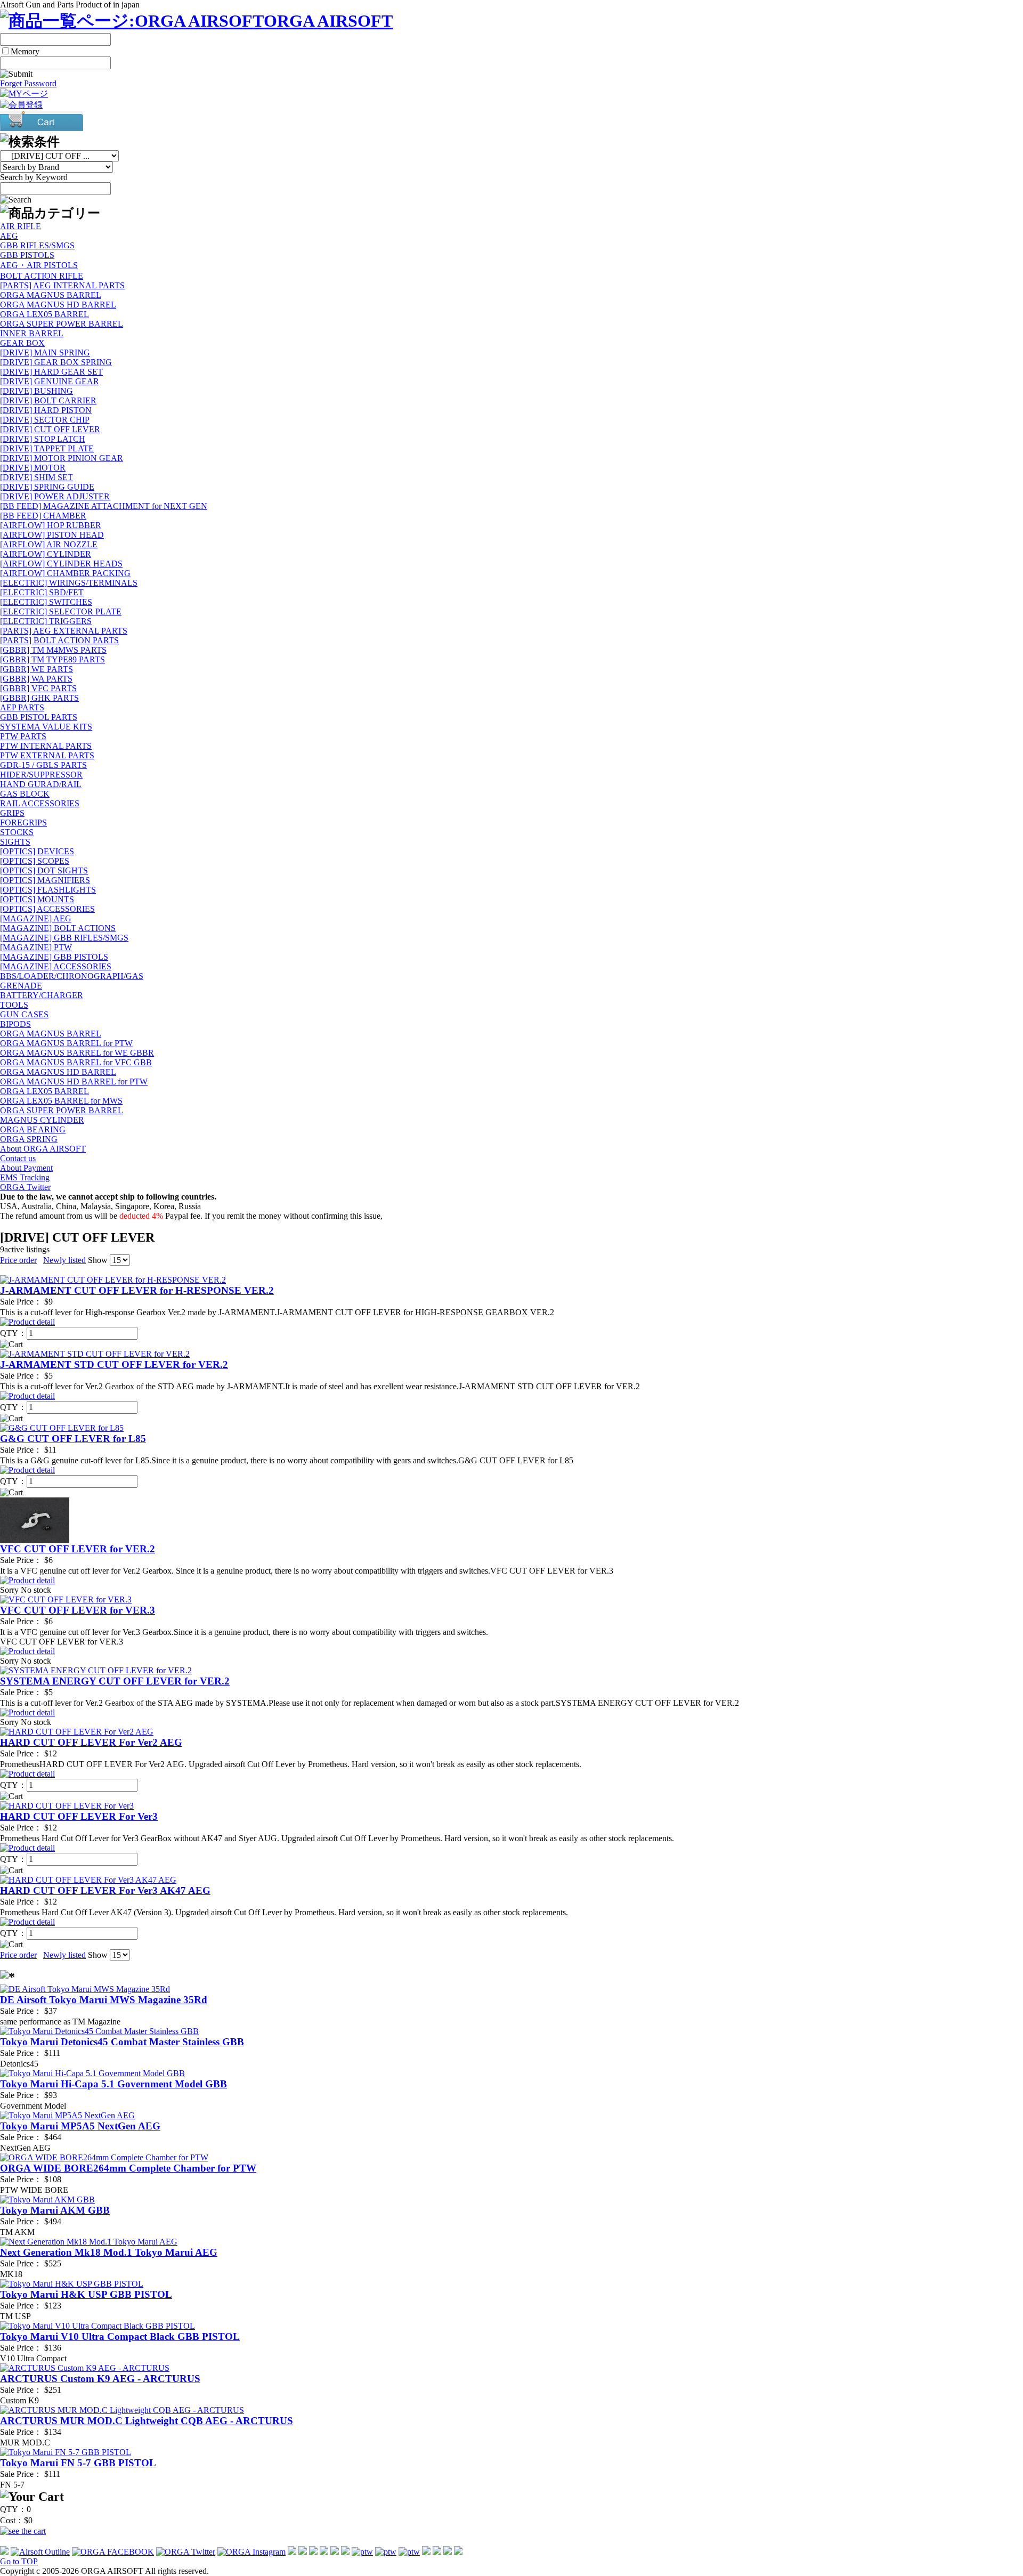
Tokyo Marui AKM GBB (55, 2210)
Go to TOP (19, 2561)
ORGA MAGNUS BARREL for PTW (66, 1043)
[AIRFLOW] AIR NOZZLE (49, 544)
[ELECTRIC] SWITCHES (46, 602)
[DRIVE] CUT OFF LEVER (50, 429)
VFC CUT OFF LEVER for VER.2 (78, 1549)
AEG (9, 236)
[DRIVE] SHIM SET (36, 477)
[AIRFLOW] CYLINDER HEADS (61, 564)
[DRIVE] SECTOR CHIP (45, 420)
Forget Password (28, 83)
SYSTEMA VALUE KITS (46, 727)
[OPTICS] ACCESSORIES (47, 909)
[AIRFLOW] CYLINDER (46, 554)
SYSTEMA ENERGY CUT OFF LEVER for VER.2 (115, 1681)
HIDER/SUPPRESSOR (41, 775)
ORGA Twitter (25, 1187)
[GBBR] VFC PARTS (38, 688)
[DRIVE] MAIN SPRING (45, 353)
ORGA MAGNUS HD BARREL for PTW (74, 1082)
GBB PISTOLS (27, 255)
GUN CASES (24, 1014)
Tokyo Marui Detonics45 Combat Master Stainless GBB (122, 2042)
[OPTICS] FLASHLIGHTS (48, 890)
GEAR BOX (22, 343)
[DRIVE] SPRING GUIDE (47, 487)
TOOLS (14, 1005)
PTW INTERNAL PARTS (46, 746)
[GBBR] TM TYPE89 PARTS (52, 659)
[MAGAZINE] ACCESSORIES (56, 966)
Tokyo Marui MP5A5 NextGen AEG (80, 2126)
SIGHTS (15, 842)
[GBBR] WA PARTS (36, 679)
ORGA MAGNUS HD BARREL (58, 305)
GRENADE (21, 986)
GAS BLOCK (25, 794)
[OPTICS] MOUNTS (37, 899)
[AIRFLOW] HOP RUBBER (51, 525)
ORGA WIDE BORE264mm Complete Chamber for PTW (128, 2168)
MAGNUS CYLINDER (42, 1120)
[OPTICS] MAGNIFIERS (45, 880)
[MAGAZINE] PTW (36, 947)
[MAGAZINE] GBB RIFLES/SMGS (64, 938)
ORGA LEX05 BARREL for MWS (61, 1101)
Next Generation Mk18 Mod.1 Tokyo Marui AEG (109, 2252)
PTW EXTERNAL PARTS (47, 755)
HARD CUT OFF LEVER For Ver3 (79, 1816)
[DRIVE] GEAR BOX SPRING (56, 362)
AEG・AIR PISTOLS (39, 265)
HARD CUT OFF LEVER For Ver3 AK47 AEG (105, 1890)
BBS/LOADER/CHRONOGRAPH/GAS (72, 976)
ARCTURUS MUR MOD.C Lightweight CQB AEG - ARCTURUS (147, 2421)
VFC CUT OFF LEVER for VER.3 (78, 1610)
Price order (18, 1260)
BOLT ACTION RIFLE (42, 276)
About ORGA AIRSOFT (43, 1149)
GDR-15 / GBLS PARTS (43, 765)
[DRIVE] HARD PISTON (46, 410)
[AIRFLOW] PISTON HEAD (52, 535)
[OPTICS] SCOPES (35, 861)
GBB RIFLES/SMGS (37, 245)
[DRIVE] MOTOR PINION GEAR (62, 458)
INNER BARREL (32, 333)
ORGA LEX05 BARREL (44, 314)
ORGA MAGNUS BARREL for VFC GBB (76, 1062)
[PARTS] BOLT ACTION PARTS (59, 640)
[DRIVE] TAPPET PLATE (47, 448)
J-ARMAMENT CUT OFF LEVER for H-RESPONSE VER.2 (137, 1290)
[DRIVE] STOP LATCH (43, 439)
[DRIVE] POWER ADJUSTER (55, 496)
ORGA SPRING (29, 1139)
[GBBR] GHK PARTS (39, 698)
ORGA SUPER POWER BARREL (62, 324)
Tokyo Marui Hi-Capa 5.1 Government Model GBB (113, 2084)
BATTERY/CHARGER (42, 995)
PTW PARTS (23, 736)
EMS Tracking (25, 1177)
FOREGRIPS (23, 823)
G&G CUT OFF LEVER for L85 (73, 1439)
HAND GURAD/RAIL (41, 784)
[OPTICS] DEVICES (37, 851)
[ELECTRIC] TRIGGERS (46, 621)
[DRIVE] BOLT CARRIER (48, 400)
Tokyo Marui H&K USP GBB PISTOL (86, 2294)
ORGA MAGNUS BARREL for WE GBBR (77, 1053)
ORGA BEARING (33, 1129)
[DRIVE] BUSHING (36, 391)
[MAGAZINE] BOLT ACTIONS (58, 928)
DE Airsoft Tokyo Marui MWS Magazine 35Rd (104, 2000)
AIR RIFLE (21, 226)
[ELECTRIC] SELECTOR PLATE (61, 611)
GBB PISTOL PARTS (39, 717)
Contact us (18, 1158)
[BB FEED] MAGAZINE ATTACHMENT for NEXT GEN (104, 506)
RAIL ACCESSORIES (40, 803)
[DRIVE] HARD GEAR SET (51, 372)
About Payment (26, 1168)
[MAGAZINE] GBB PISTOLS (54, 957)
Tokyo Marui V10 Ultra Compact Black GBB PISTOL (120, 2336)
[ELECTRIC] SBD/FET (42, 592)
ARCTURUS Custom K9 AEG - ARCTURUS (100, 2379)
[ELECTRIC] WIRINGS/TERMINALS (69, 583)
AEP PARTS (22, 707)
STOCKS (17, 832)
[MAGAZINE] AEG (36, 918)
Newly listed (64, 1260)
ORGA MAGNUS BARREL (51, 295)
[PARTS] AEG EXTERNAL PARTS (64, 631)
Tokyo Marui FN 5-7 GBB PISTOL (78, 2463)
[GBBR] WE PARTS (36, 669)
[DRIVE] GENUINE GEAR (50, 381)
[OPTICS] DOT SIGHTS (44, 870)
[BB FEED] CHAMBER (43, 516)
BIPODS (15, 1024)
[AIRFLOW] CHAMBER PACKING (65, 573)
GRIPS (12, 813)
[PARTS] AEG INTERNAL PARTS (62, 285)
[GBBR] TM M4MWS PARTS (53, 650)
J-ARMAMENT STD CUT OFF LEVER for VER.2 (114, 1364)
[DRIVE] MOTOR (33, 468)
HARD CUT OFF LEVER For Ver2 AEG (91, 1742)
